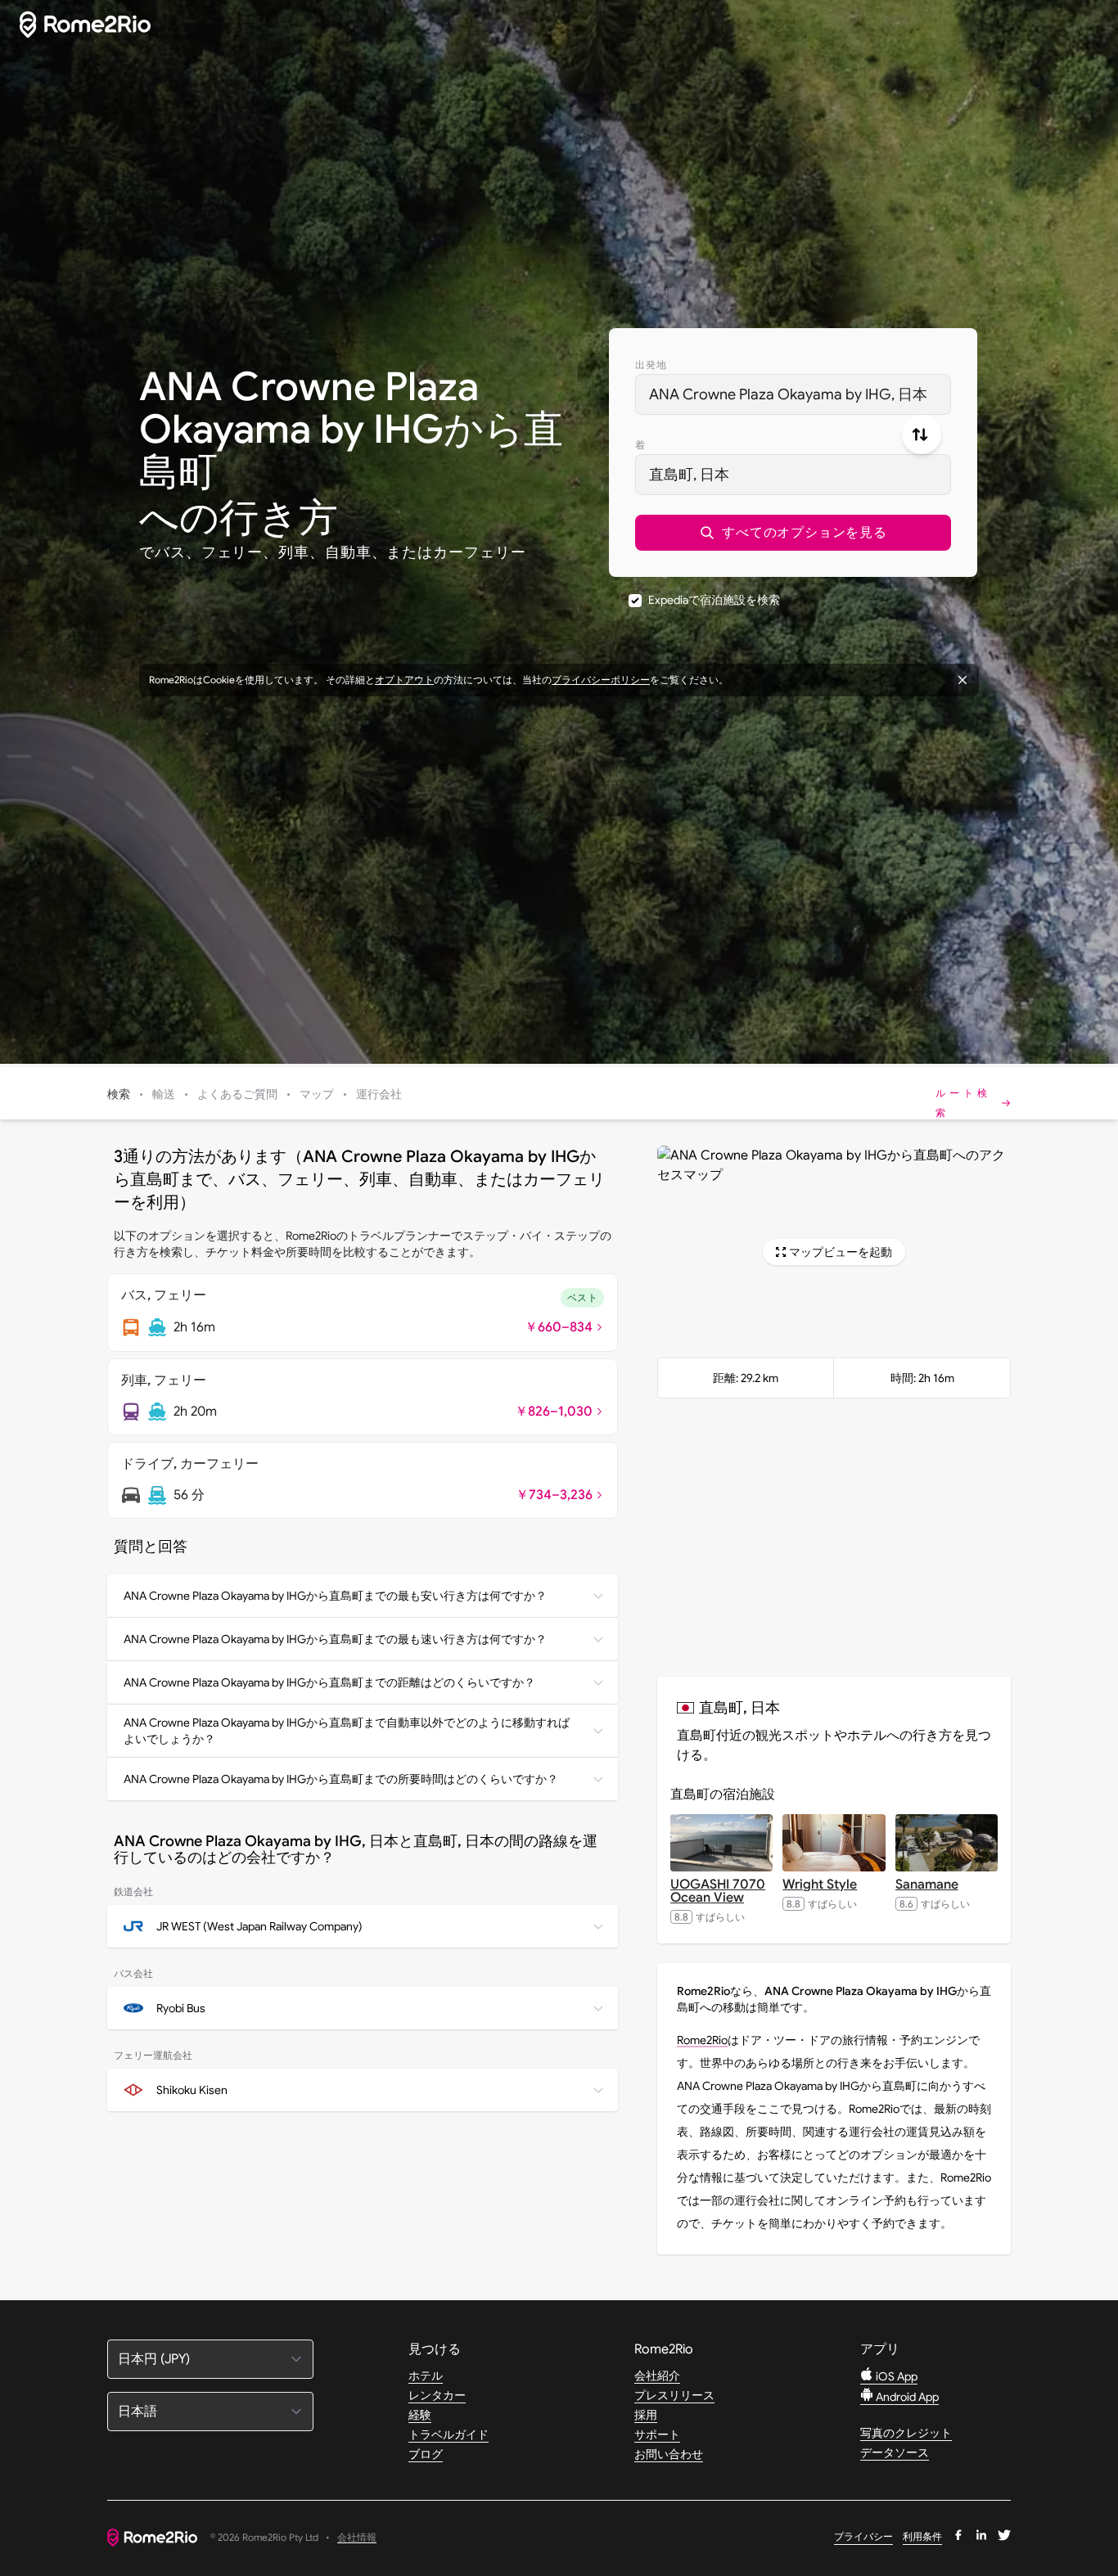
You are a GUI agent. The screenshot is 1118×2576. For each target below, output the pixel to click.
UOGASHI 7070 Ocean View (718, 1891)
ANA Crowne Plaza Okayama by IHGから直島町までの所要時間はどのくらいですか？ (341, 1779)
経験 (420, 2415)
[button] (793, 533)
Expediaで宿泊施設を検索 (714, 600)
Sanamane (927, 1885)
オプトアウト (404, 680)
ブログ (426, 2454)
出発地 (651, 365)
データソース (895, 2452)
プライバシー (863, 2536)
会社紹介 (657, 2376)
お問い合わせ (669, 2454)
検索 (119, 1094)
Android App (906, 2397)
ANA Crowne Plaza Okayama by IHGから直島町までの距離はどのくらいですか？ (329, 1682)
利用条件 (922, 2536)
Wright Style (820, 1885)
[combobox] (793, 394)
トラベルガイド (449, 2434)
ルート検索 (963, 1103)
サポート (657, 2434)
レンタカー (437, 2395)
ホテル (426, 2376)
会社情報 (357, 2538)
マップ (317, 1094)
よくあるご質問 (237, 1094)
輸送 (164, 1094)
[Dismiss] (962, 680)
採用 (646, 2415)
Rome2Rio (702, 2040)
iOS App (895, 2376)
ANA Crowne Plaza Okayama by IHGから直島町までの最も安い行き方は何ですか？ (335, 1596)
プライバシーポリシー (601, 680)
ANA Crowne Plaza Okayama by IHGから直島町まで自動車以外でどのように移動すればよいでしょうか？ (347, 1731)
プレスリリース (674, 2395)
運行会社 (379, 1094)
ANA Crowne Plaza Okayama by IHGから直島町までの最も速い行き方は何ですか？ (335, 1639)
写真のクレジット (906, 2433)
